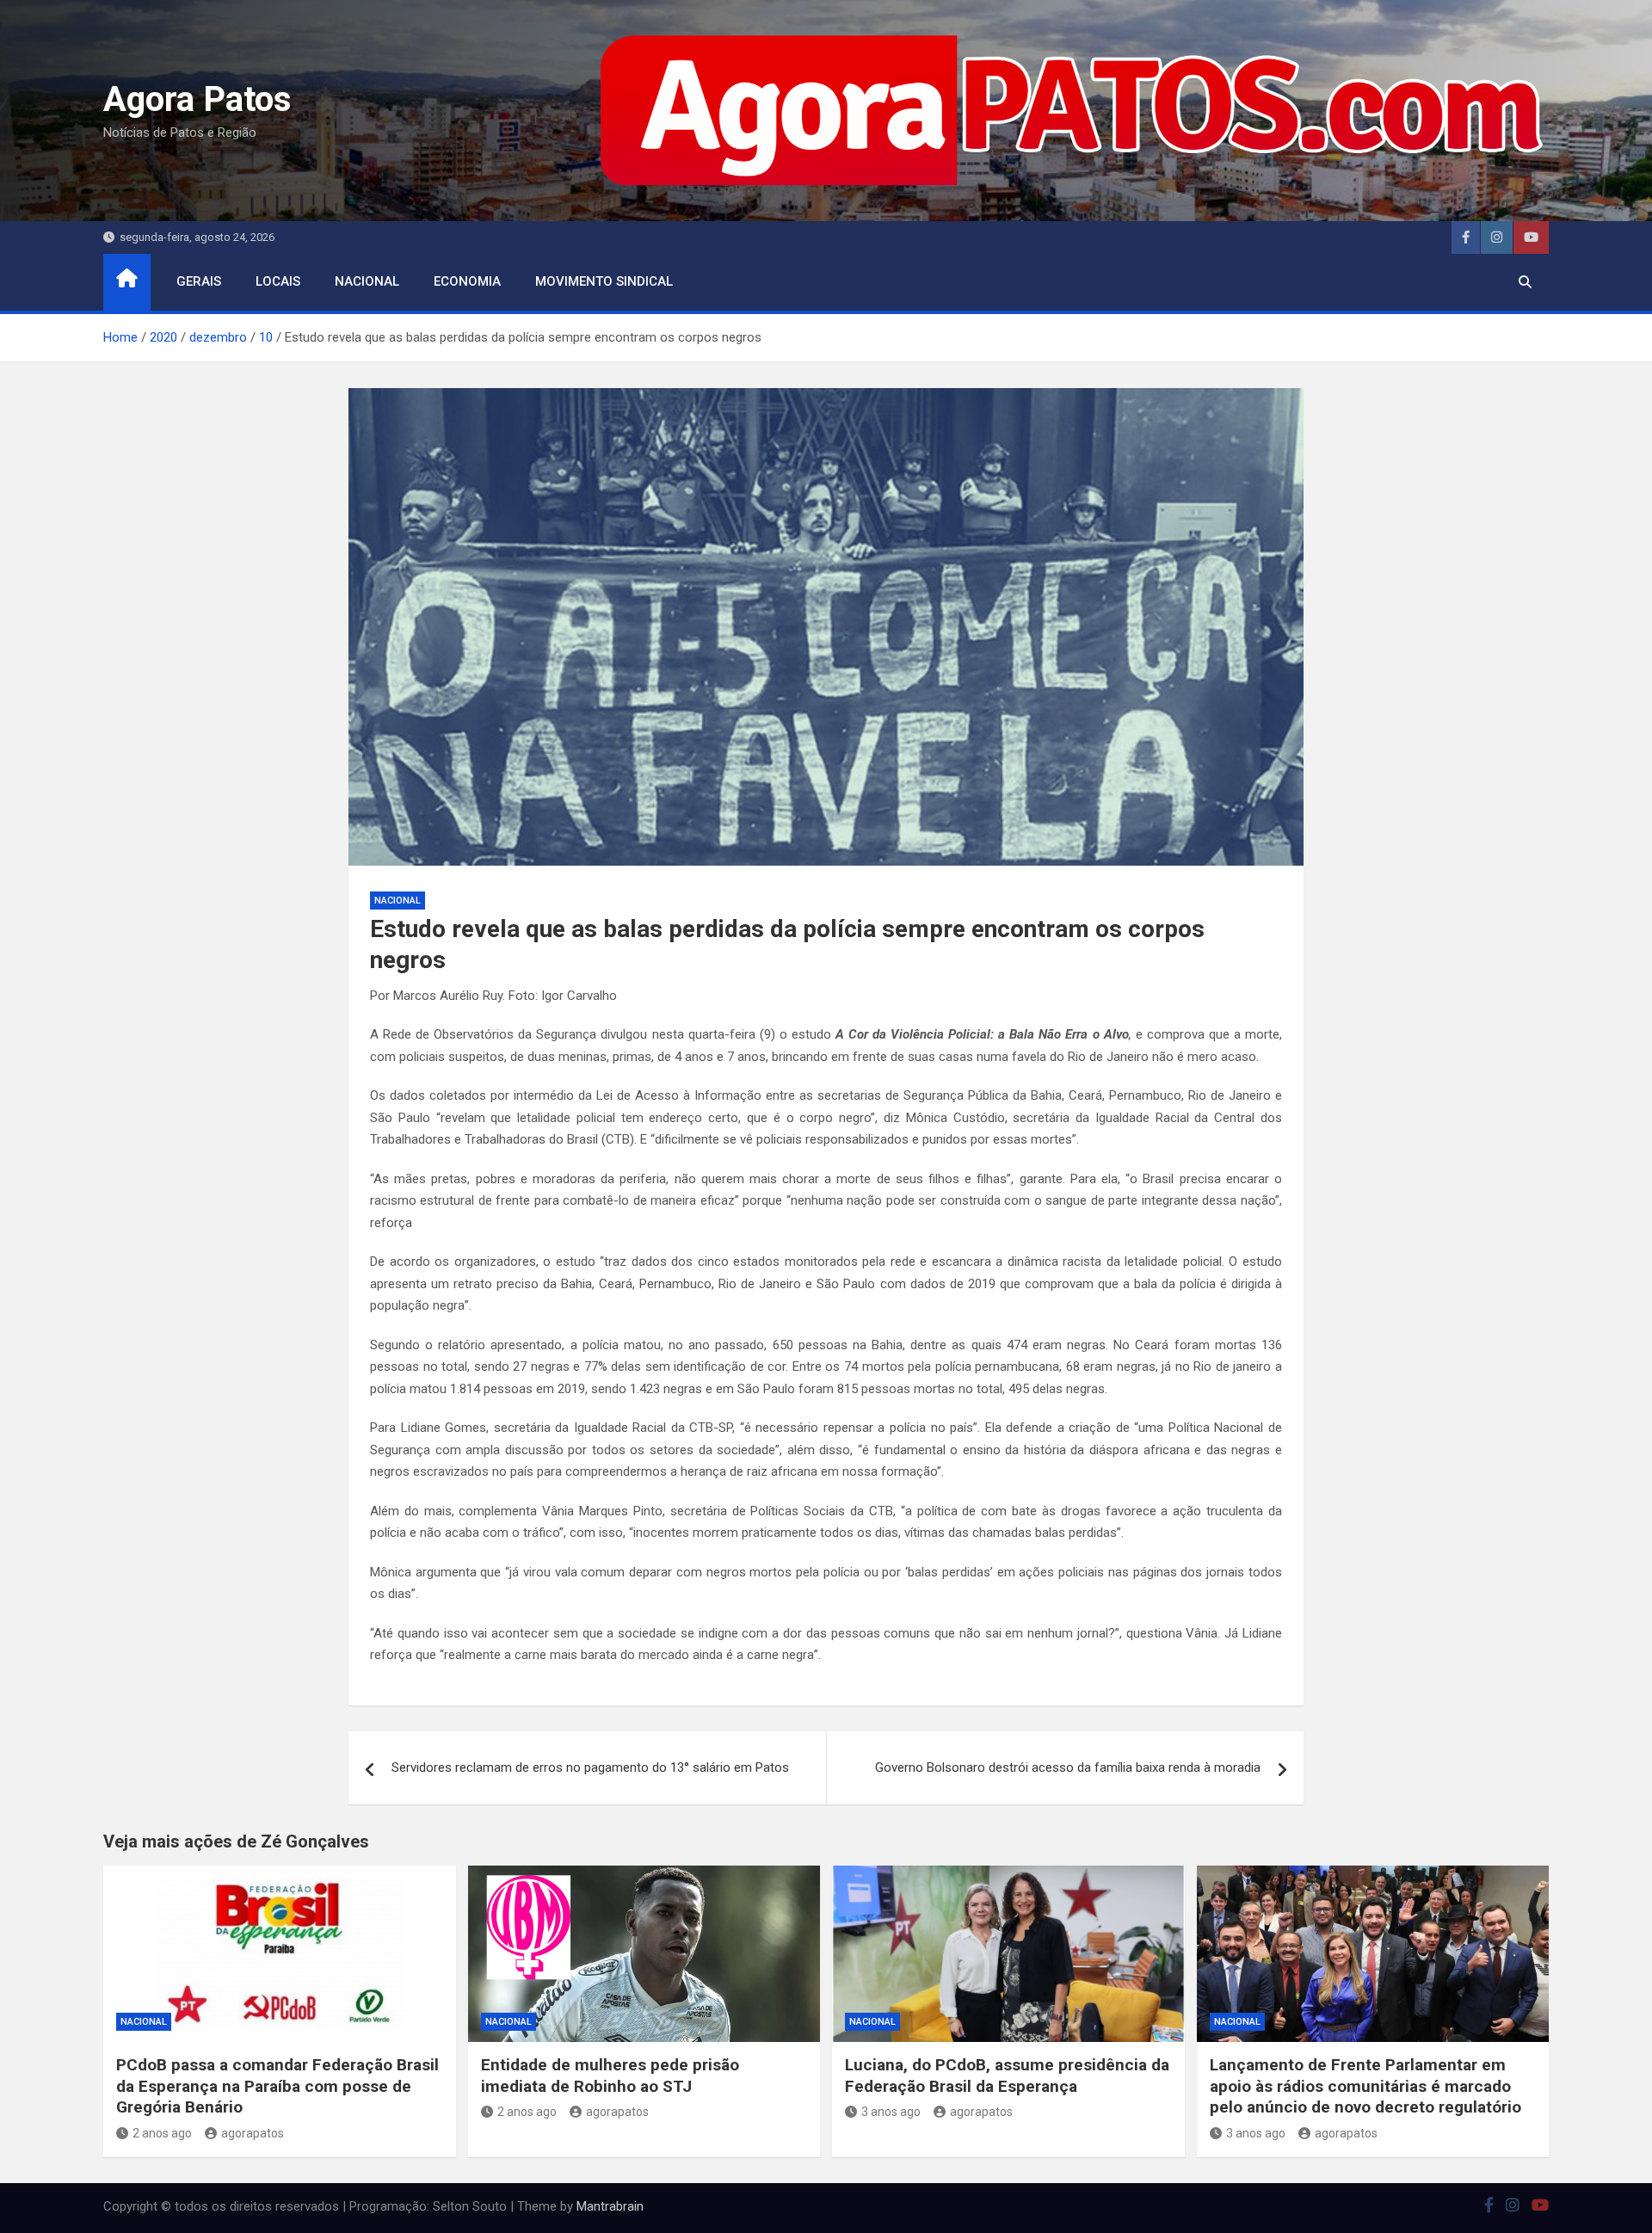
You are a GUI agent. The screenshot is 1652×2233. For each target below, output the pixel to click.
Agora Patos (197, 99)
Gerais (199, 281)
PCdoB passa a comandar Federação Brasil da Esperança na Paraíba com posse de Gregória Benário (277, 2086)
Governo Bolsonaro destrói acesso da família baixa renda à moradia (1068, 1767)
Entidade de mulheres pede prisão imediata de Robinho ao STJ (610, 2076)
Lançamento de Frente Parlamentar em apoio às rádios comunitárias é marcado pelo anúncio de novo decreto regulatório (1365, 2086)
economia (467, 281)
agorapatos (253, 2133)
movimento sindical (604, 281)
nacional (367, 281)
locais (278, 281)
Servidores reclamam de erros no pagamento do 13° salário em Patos (590, 1767)
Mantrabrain (610, 2206)
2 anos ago (162, 2133)
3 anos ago (891, 2112)
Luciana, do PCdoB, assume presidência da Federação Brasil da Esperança (1007, 2076)
